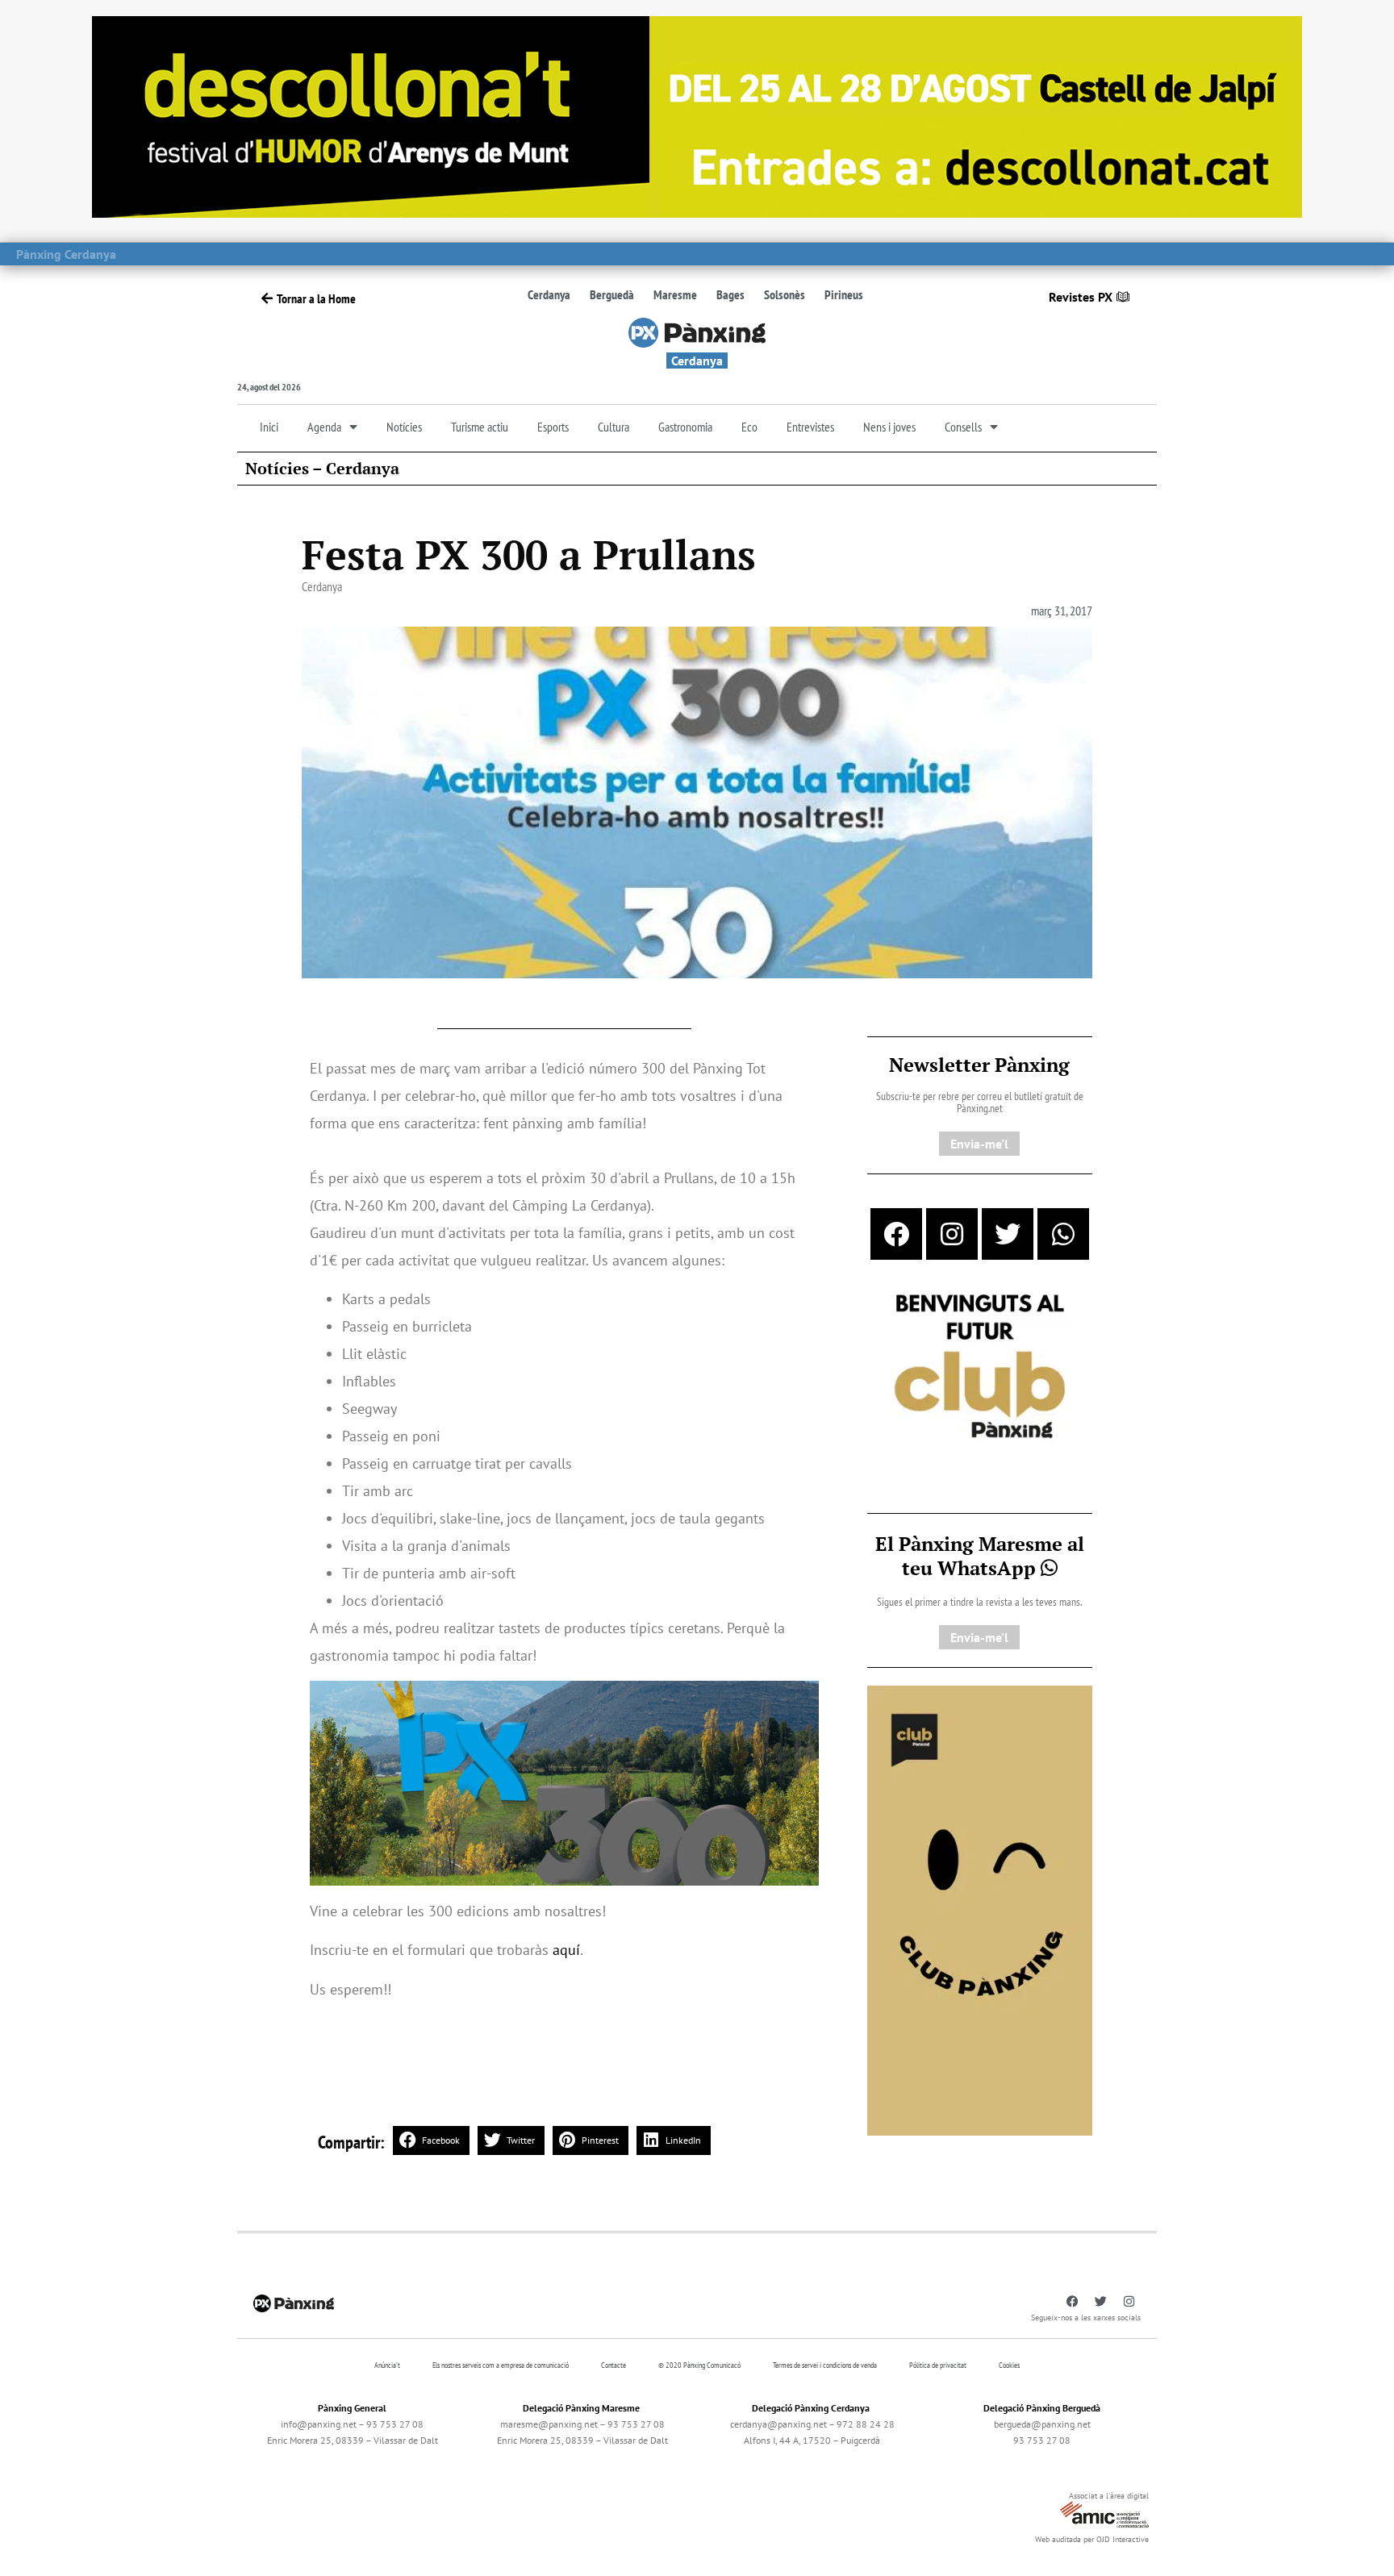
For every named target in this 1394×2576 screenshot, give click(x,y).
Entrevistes (810, 427)
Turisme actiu (480, 427)
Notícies (404, 427)
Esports (553, 427)
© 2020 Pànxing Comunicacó (699, 2365)
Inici (269, 427)
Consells (963, 427)
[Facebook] (896, 1234)
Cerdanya (549, 294)
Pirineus (844, 294)
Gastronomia (685, 427)
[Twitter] (1008, 1234)
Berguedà (612, 294)
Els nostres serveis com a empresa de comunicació (501, 2365)
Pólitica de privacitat (938, 2365)
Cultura (614, 427)
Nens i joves (889, 427)
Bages (730, 294)
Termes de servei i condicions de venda (825, 2365)
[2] (980, 1909)
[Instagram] (952, 1234)
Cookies (1009, 2365)
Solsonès (785, 294)
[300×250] (980, 1368)
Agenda (324, 427)
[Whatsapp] (1063, 1234)
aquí (566, 1950)
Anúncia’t (387, 2365)
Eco (749, 427)
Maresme (675, 294)
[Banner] (697, 115)
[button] (431, 2140)
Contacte (614, 2365)
